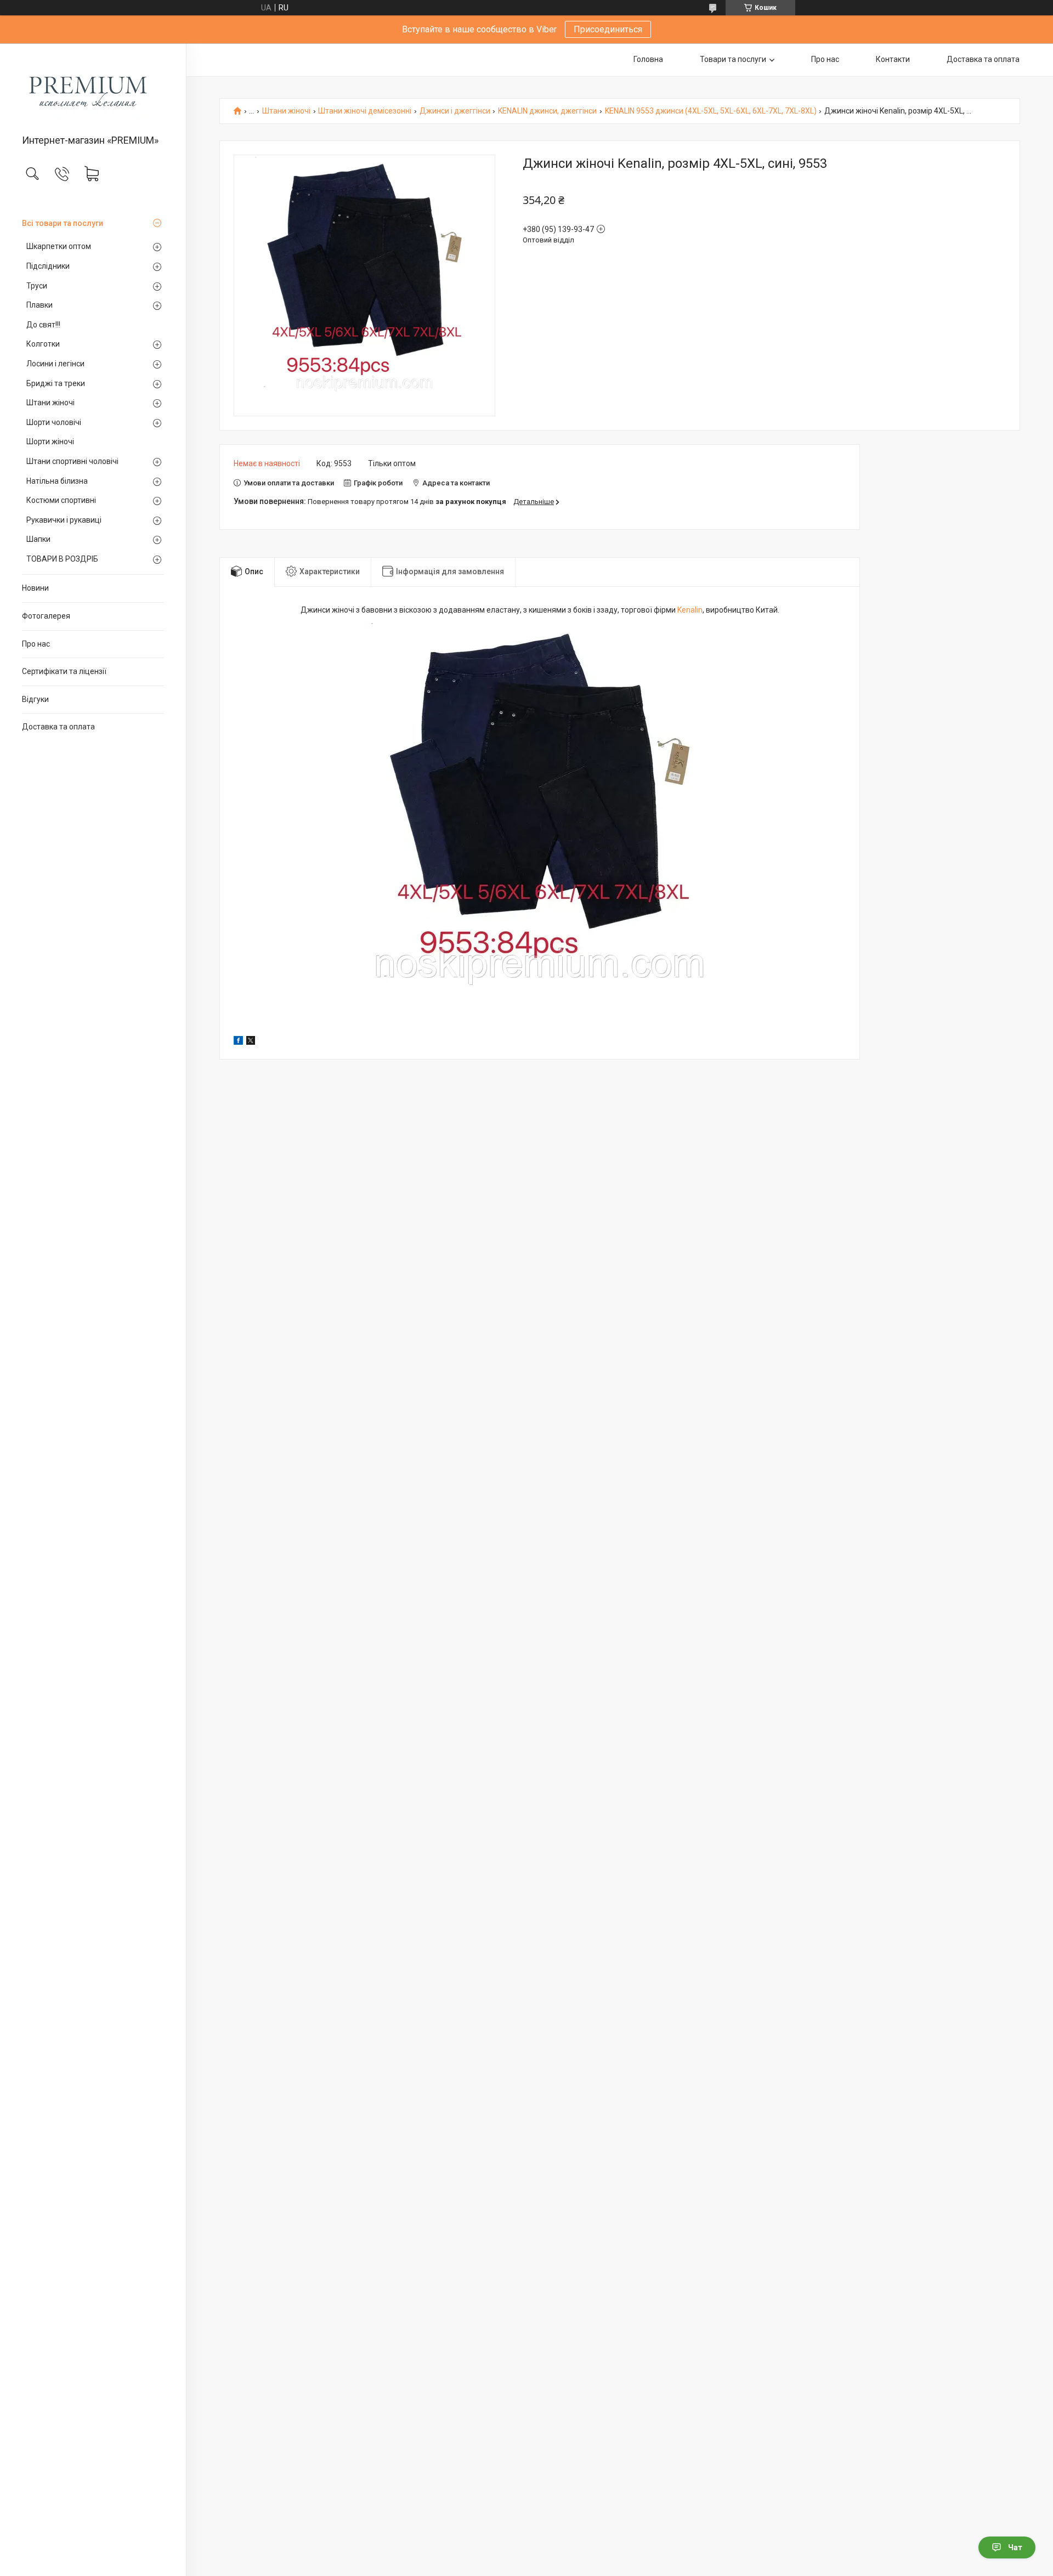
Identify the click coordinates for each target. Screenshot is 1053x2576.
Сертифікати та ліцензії (64, 671)
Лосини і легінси (55, 364)
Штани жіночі (50, 403)
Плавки (39, 305)
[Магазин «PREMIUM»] (93, 90)
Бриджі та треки (56, 383)
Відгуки (35, 699)
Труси (37, 286)
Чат (1015, 2547)
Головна (648, 59)
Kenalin (690, 610)
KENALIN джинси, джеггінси (547, 111)
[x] (251, 1042)
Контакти (893, 59)
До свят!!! (43, 325)
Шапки (38, 539)
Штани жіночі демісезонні (365, 111)
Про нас (36, 644)
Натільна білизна (57, 481)
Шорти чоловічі (54, 422)
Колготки (43, 344)
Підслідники (48, 266)
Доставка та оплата (58, 727)
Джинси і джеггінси (455, 111)
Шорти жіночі (50, 441)
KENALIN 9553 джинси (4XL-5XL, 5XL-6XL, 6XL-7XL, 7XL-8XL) (711, 111)
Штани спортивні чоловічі (72, 461)
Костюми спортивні (61, 500)
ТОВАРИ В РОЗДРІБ (62, 559)
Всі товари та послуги (63, 223)
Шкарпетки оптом (59, 246)
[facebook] (238, 1042)
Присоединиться (608, 29)
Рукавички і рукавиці (64, 520)
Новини (35, 588)
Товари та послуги (733, 59)
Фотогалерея (46, 616)
